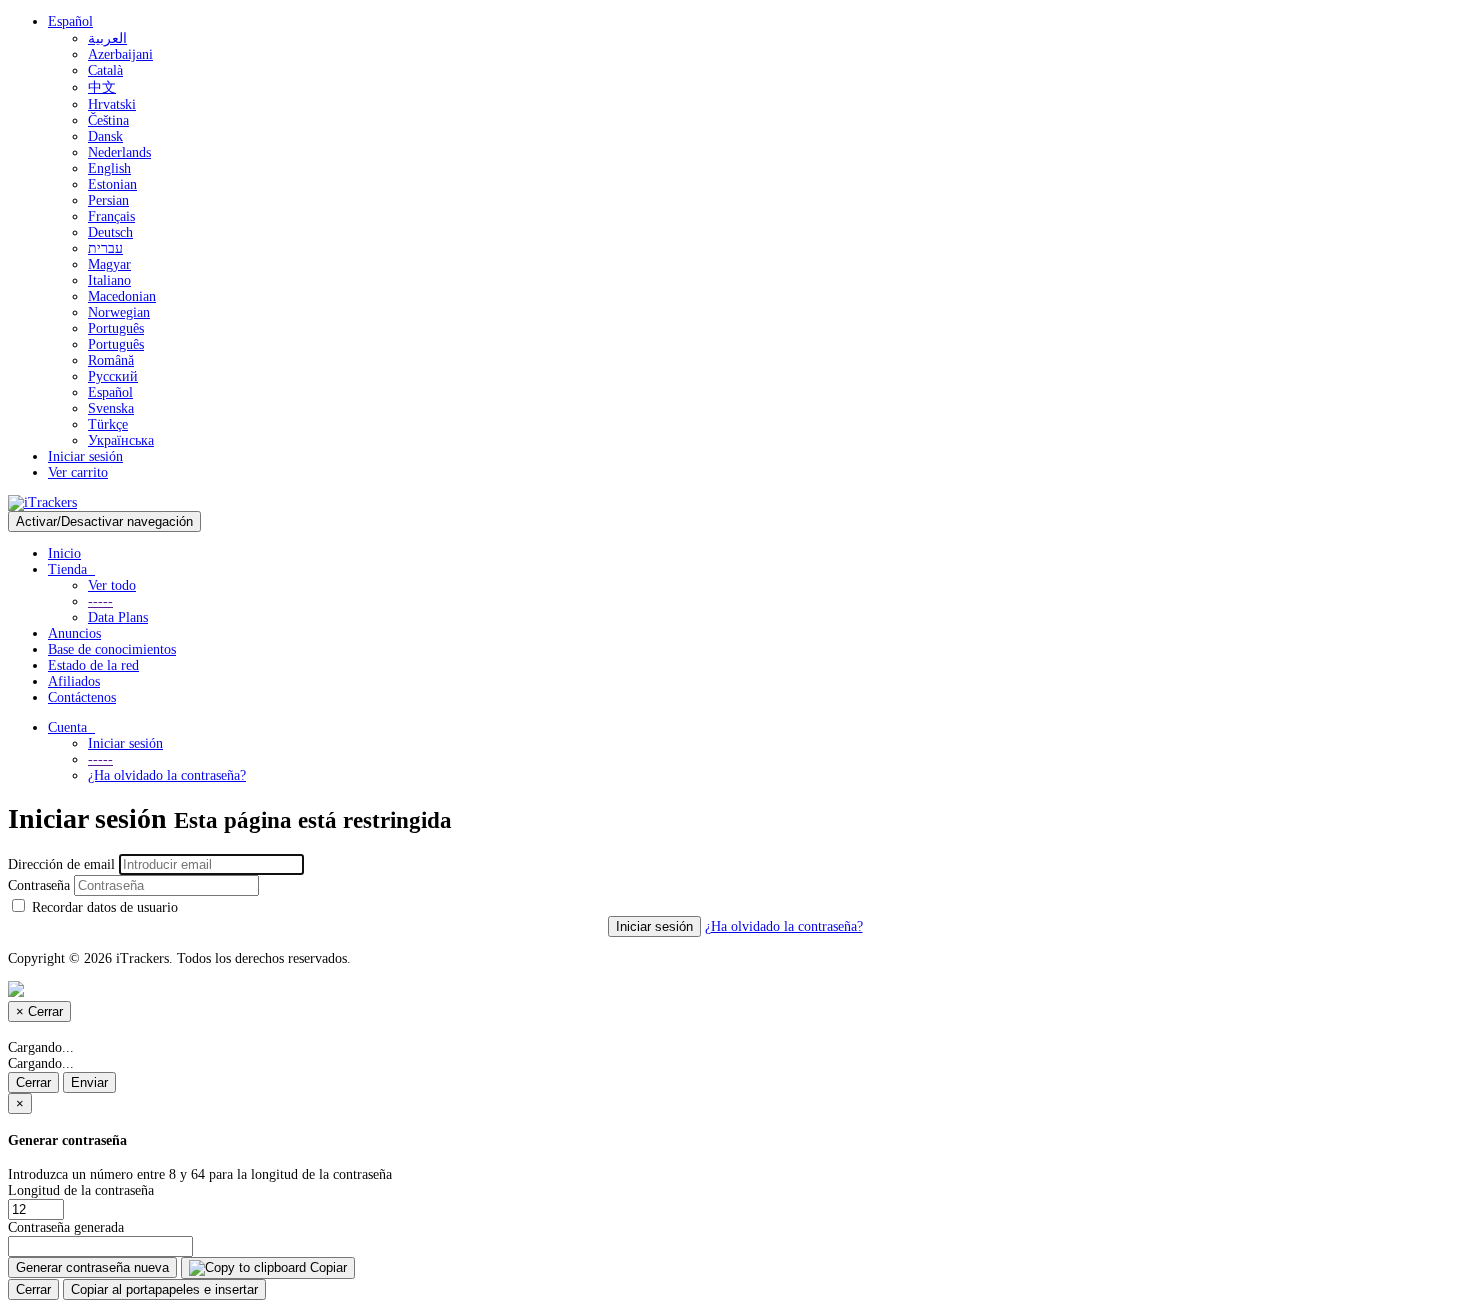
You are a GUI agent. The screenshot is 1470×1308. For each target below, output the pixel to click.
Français (111, 216)
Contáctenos (82, 697)
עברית (105, 248)
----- (100, 601)
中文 (102, 87)
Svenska (111, 408)
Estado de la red (93, 665)
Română (111, 360)
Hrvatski (112, 104)
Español (70, 21)
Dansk (105, 136)
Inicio (64, 553)
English (109, 168)
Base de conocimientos (112, 649)
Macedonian (122, 296)
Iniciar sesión (85, 456)
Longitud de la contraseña (81, 1190)
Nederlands (119, 152)
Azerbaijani (120, 54)
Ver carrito (78, 472)
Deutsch (110, 232)
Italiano (109, 280)
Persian (108, 200)
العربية (107, 38)
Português (116, 328)
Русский (113, 376)
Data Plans (118, 617)
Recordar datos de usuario (103, 907)
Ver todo (112, 585)
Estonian (112, 184)
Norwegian (119, 312)
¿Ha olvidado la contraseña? (167, 775)
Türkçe (108, 424)
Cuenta (71, 727)
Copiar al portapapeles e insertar (164, 1289)
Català (105, 70)
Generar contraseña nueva (92, 1267)
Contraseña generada (66, 1227)
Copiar (326, 1267)
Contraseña (39, 885)
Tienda (71, 569)
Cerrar (33, 1082)
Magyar (109, 264)
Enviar (89, 1082)
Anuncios (74, 633)
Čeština (108, 120)
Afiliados (74, 681)
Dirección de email (61, 864)
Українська (121, 440)
